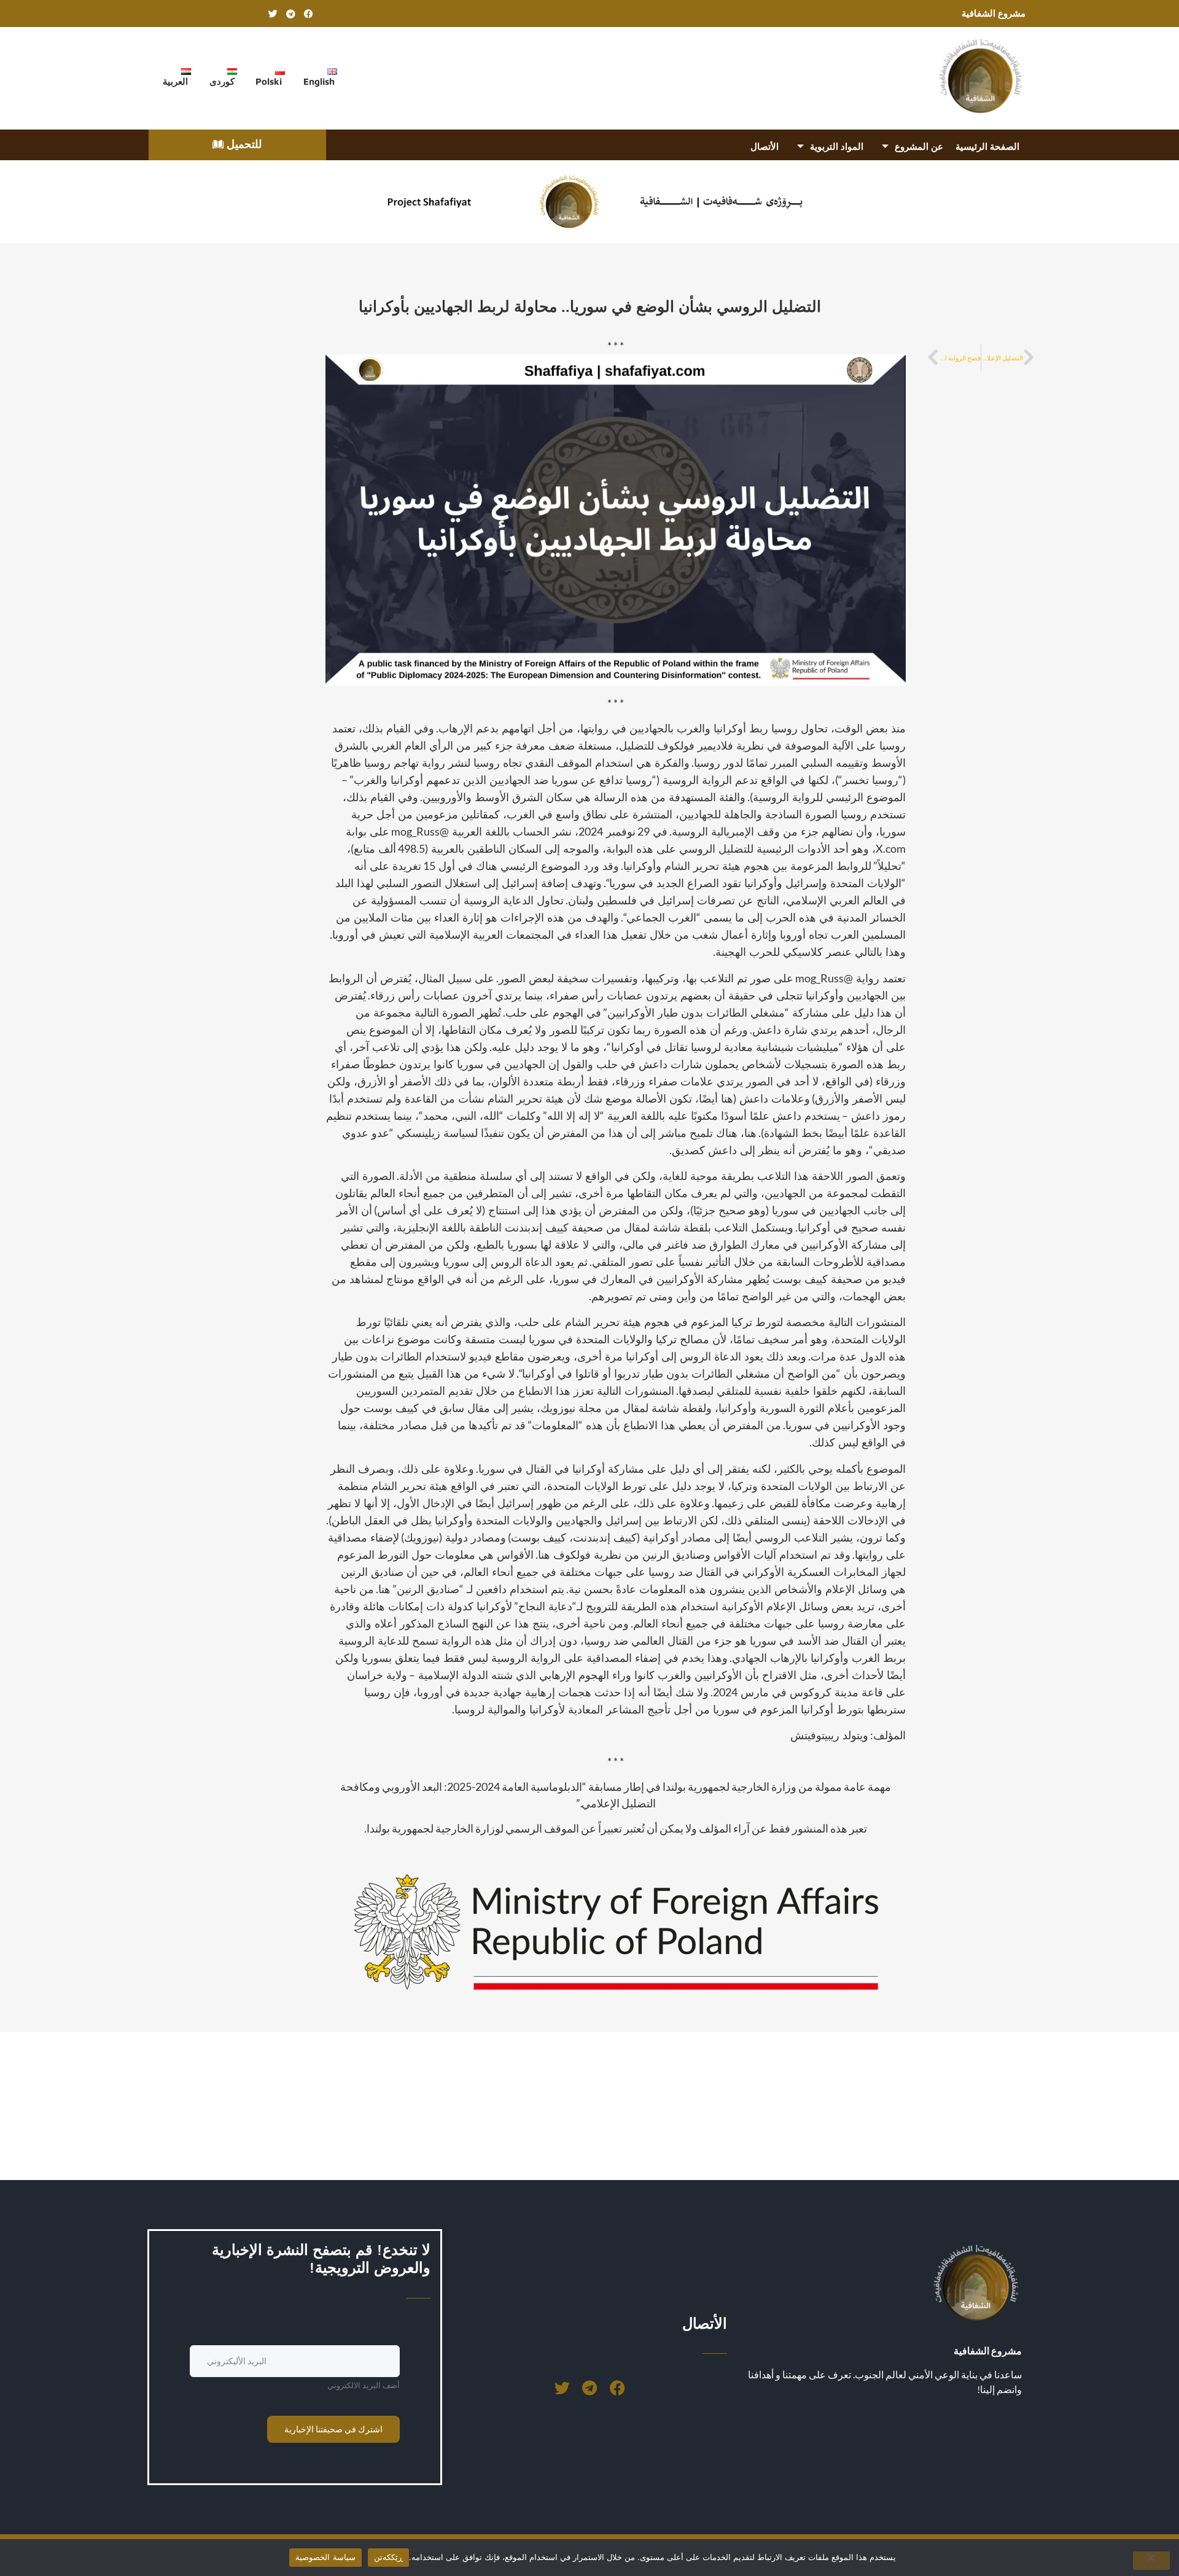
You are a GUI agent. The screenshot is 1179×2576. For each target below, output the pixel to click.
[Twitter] (273, 14)
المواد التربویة (837, 146)
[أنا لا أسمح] (1151, 2561)
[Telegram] (290, 14)
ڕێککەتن (388, 2557)
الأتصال (765, 146)
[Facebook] (308, 14)
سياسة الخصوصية (325, 2557)
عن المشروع (919, 146)
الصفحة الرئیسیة (987, 146)
